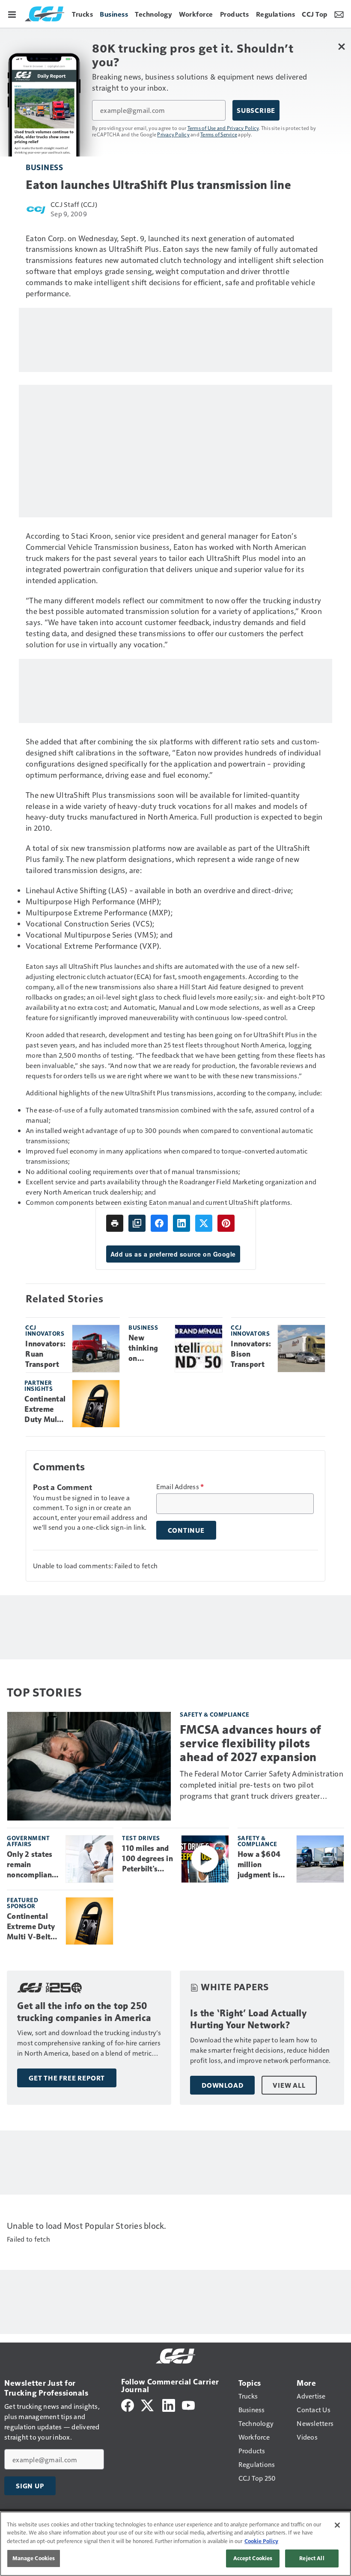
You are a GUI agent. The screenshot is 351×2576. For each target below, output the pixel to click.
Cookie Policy (261, 2541)
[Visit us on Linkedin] (169, 2404)
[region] (175, 2544)
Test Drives (141, 1838)
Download (222, 2085)
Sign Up (30, 2486)
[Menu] (12, 14)
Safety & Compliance (215, 1714)
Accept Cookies (253, 2558)
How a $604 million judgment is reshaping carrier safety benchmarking (262, 1865)
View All (289, 2085)
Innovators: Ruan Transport (45, 1354)
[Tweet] (204, 1223)
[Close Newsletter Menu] (341, 46)
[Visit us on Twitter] (148, 2404)
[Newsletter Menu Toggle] (339, 14)
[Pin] (226, 1223)
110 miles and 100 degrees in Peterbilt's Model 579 (147, 1859)
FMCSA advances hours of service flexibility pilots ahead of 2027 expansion (250, 1743)
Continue (186, 1530)
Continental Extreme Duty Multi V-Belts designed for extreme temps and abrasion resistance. (45, 1410)
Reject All (312, 2558)
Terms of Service (219, 134)
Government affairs (28, 1841)
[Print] (115, 1223)
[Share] (159, 1223)
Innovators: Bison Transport (251, 1354)
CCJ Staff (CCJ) (74, 204)
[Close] (337, 2525)
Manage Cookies (34, 2558)
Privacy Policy (173, 134)
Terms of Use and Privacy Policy (223, 128)
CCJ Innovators (45, 1330)
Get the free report (67, 2078)
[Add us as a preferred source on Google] (137, 1223)
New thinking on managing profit (146, 1348)
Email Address (180, 1487)
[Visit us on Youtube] (188, 2404)
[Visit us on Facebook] (128, 2404)
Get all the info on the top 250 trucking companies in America (84, 2012)
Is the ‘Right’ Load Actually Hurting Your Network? (248, 2019)
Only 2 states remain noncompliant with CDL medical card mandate (31, 1865)
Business (44, 167)
